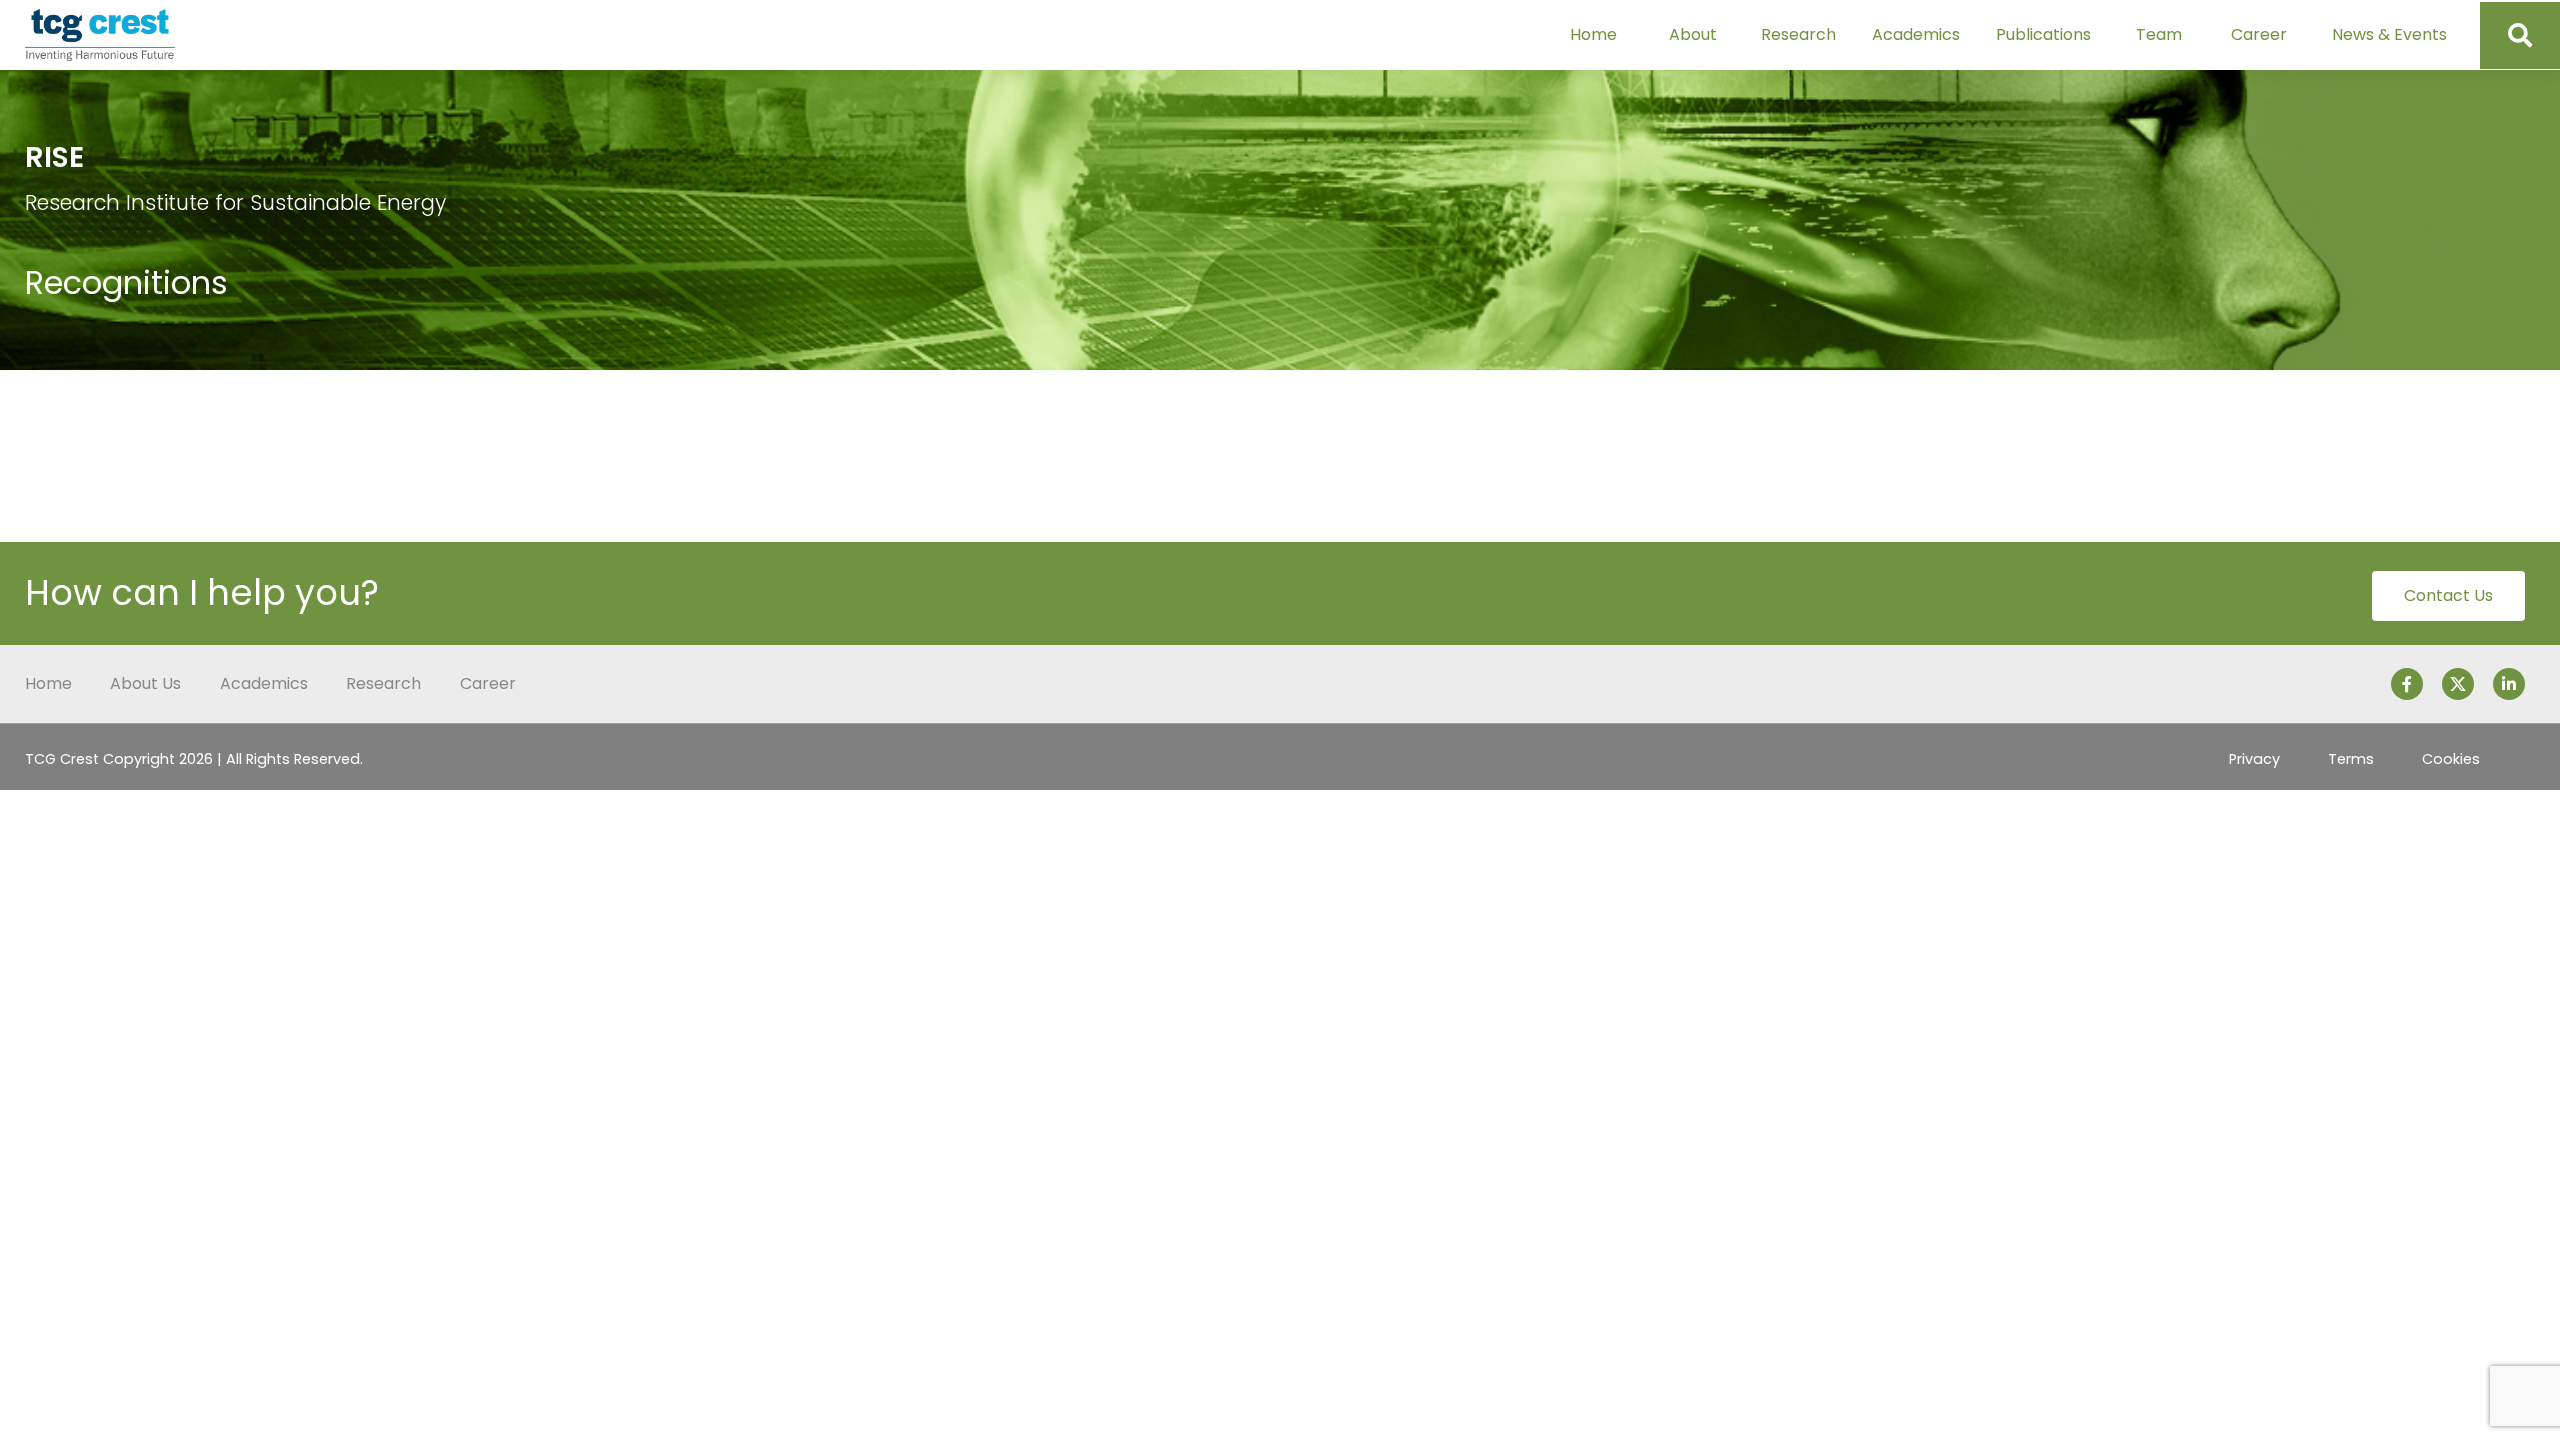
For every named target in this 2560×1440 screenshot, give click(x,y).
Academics (1916, 34)
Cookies (2451, 759)
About (1693, 34)
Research (1798, 34)
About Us (145, 683)
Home (1593, 34)
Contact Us (2448, 595)
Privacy (2254, 759)
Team (2159, 34)
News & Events (2389, 34)
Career (2259, 34)
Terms (2351, 759)
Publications (2043, 34)
